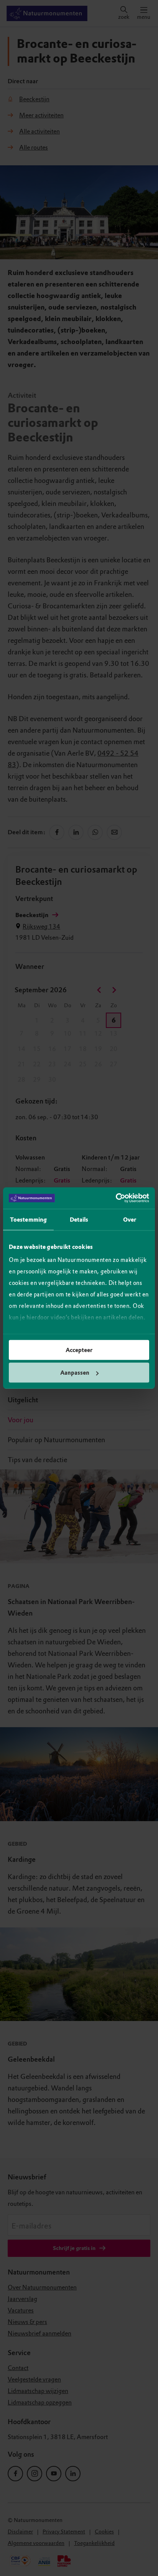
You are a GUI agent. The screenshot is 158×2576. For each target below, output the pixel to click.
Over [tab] (130, 1219)
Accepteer (79, 1350)
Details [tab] (79, 1219)
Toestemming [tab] (28, 1219)
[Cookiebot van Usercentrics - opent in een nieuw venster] (116, 1198)
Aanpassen (75, 1373)
